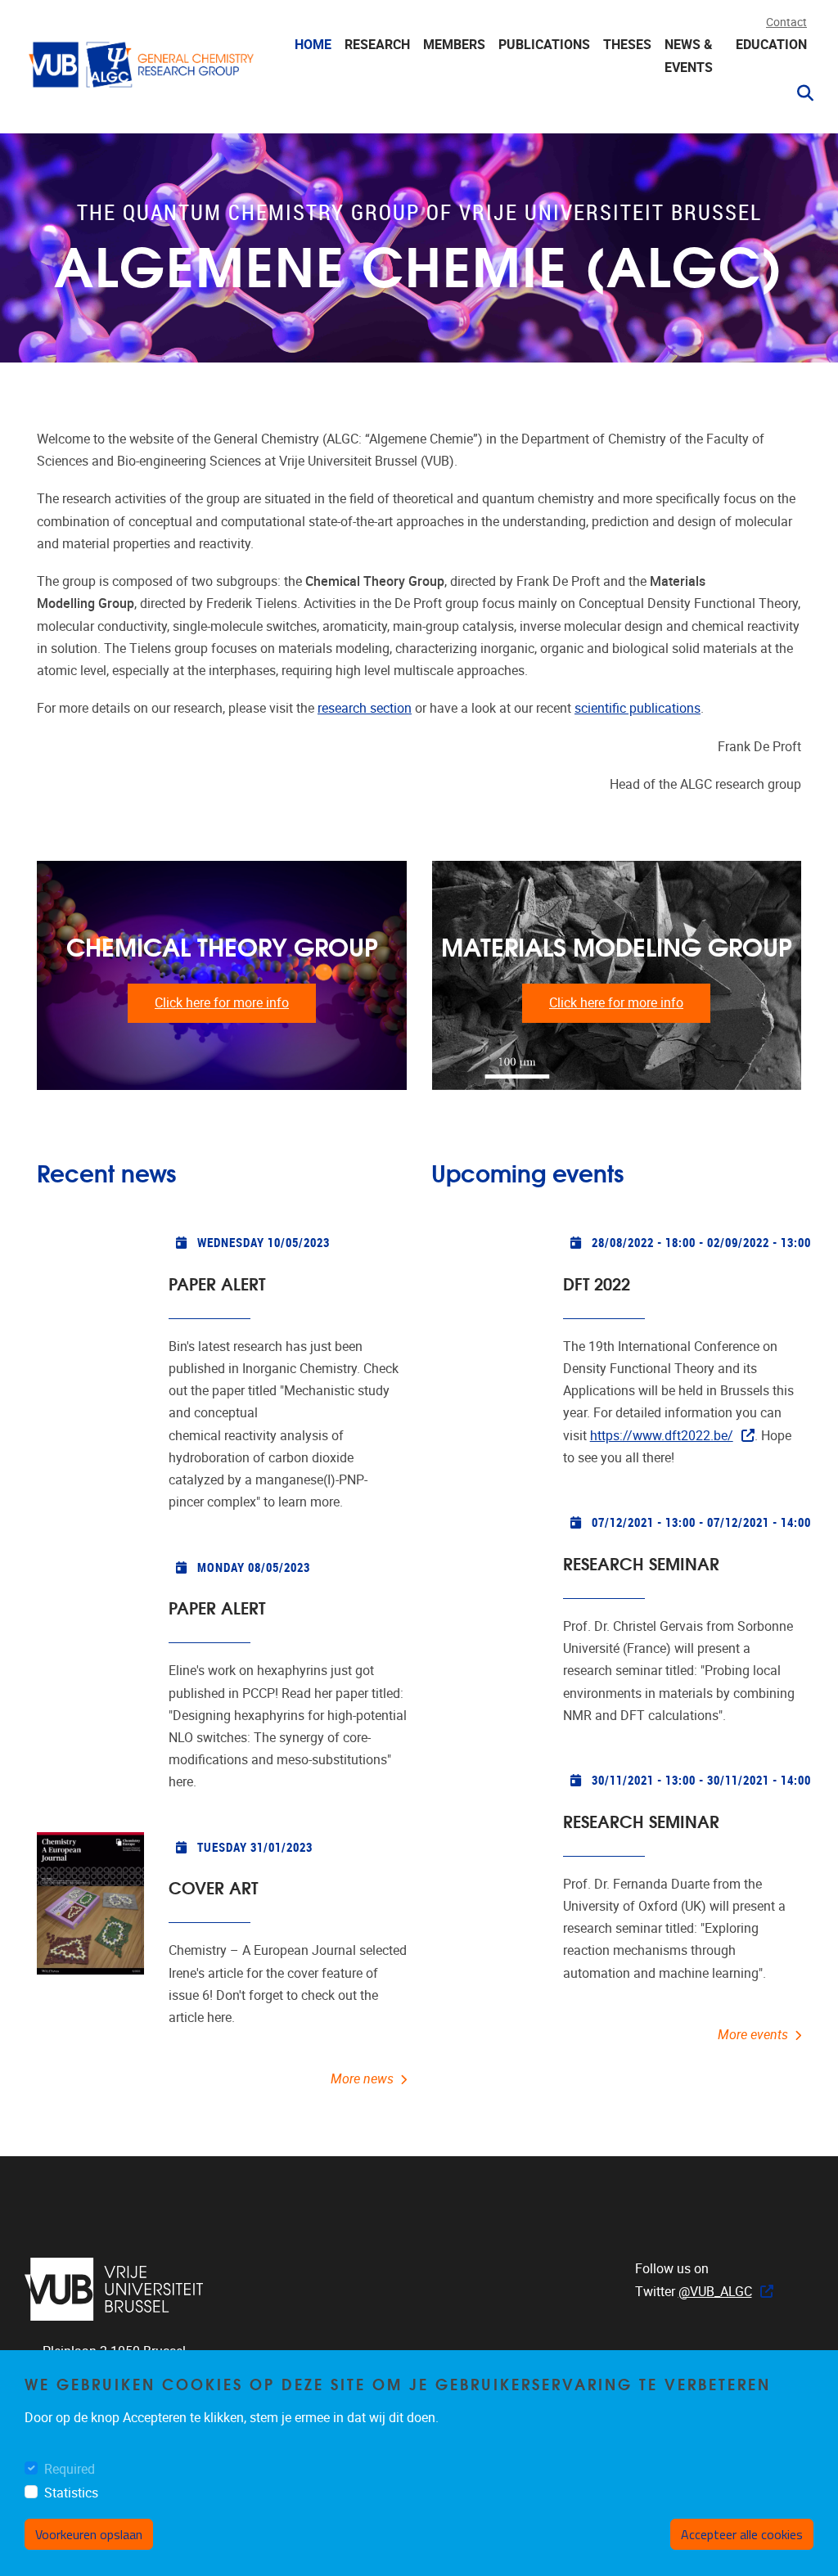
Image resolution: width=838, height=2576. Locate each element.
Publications (544, 45)
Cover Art (213, 1887)
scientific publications (638, 708)
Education (771, 45)
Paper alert (217, 1283)
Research (377, 45)
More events (753, 2035)
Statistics (71, 2493)
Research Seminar (641, 1563)
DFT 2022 (597, 1283)
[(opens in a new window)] (114, 2289)
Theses (627, 45)
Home (313, 45)
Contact (786, 23)
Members (454, 45)
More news (362, 2079)
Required (70, 2469)
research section (365, 708)
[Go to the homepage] (143, 70)
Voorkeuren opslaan (89, 2534)
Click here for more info (222, 1003)
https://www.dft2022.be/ (662, 1436)
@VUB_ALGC (715, 2292)
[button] (799, 93)
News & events (689, 56)
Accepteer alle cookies (742, 2534)
